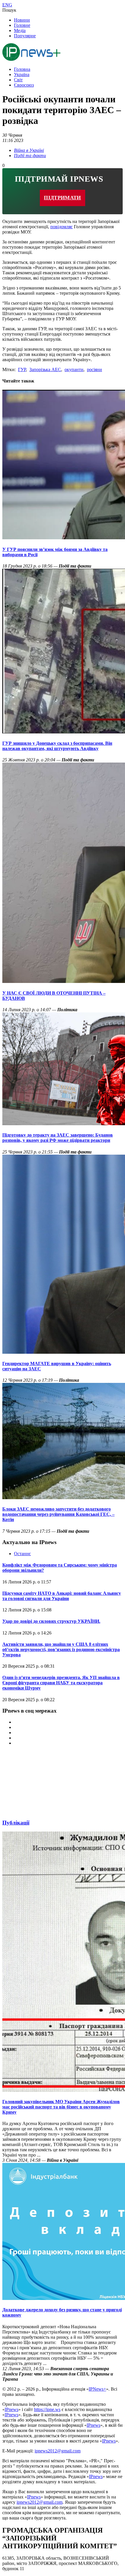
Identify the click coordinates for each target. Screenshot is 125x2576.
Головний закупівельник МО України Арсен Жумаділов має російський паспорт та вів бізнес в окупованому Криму (61, 2107)
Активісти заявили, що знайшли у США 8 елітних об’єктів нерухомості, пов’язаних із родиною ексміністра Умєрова (61, 1649)
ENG (7, 5)
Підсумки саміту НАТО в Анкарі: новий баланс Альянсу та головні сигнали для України (62, 1596)
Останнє (22, 1554)
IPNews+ (97, 2389)
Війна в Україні (29, 150)
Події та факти (30, 156)
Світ (18, 80)
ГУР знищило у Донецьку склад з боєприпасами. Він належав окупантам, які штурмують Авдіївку (57, 746)
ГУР (22, 369)
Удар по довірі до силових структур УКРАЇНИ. (51, 1621)
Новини (22, 20)
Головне (22, 25)
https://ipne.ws (47, 2409)
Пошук (9, 10)
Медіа (20, 30)
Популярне (25, 36)
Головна (22, 69)
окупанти (74, 369)
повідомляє (61, 227)
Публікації (16, 1823)
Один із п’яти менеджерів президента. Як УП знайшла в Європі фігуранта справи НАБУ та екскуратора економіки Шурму (61, 1683)
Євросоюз (24, 85)
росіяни (94, 369)
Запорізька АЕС (45, 369)
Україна (22, 74)
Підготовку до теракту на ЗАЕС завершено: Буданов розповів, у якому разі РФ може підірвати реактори (58, 1138)
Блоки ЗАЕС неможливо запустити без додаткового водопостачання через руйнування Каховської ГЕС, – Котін (58, 1514)
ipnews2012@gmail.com (58, 2451)
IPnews (11, 2409)
